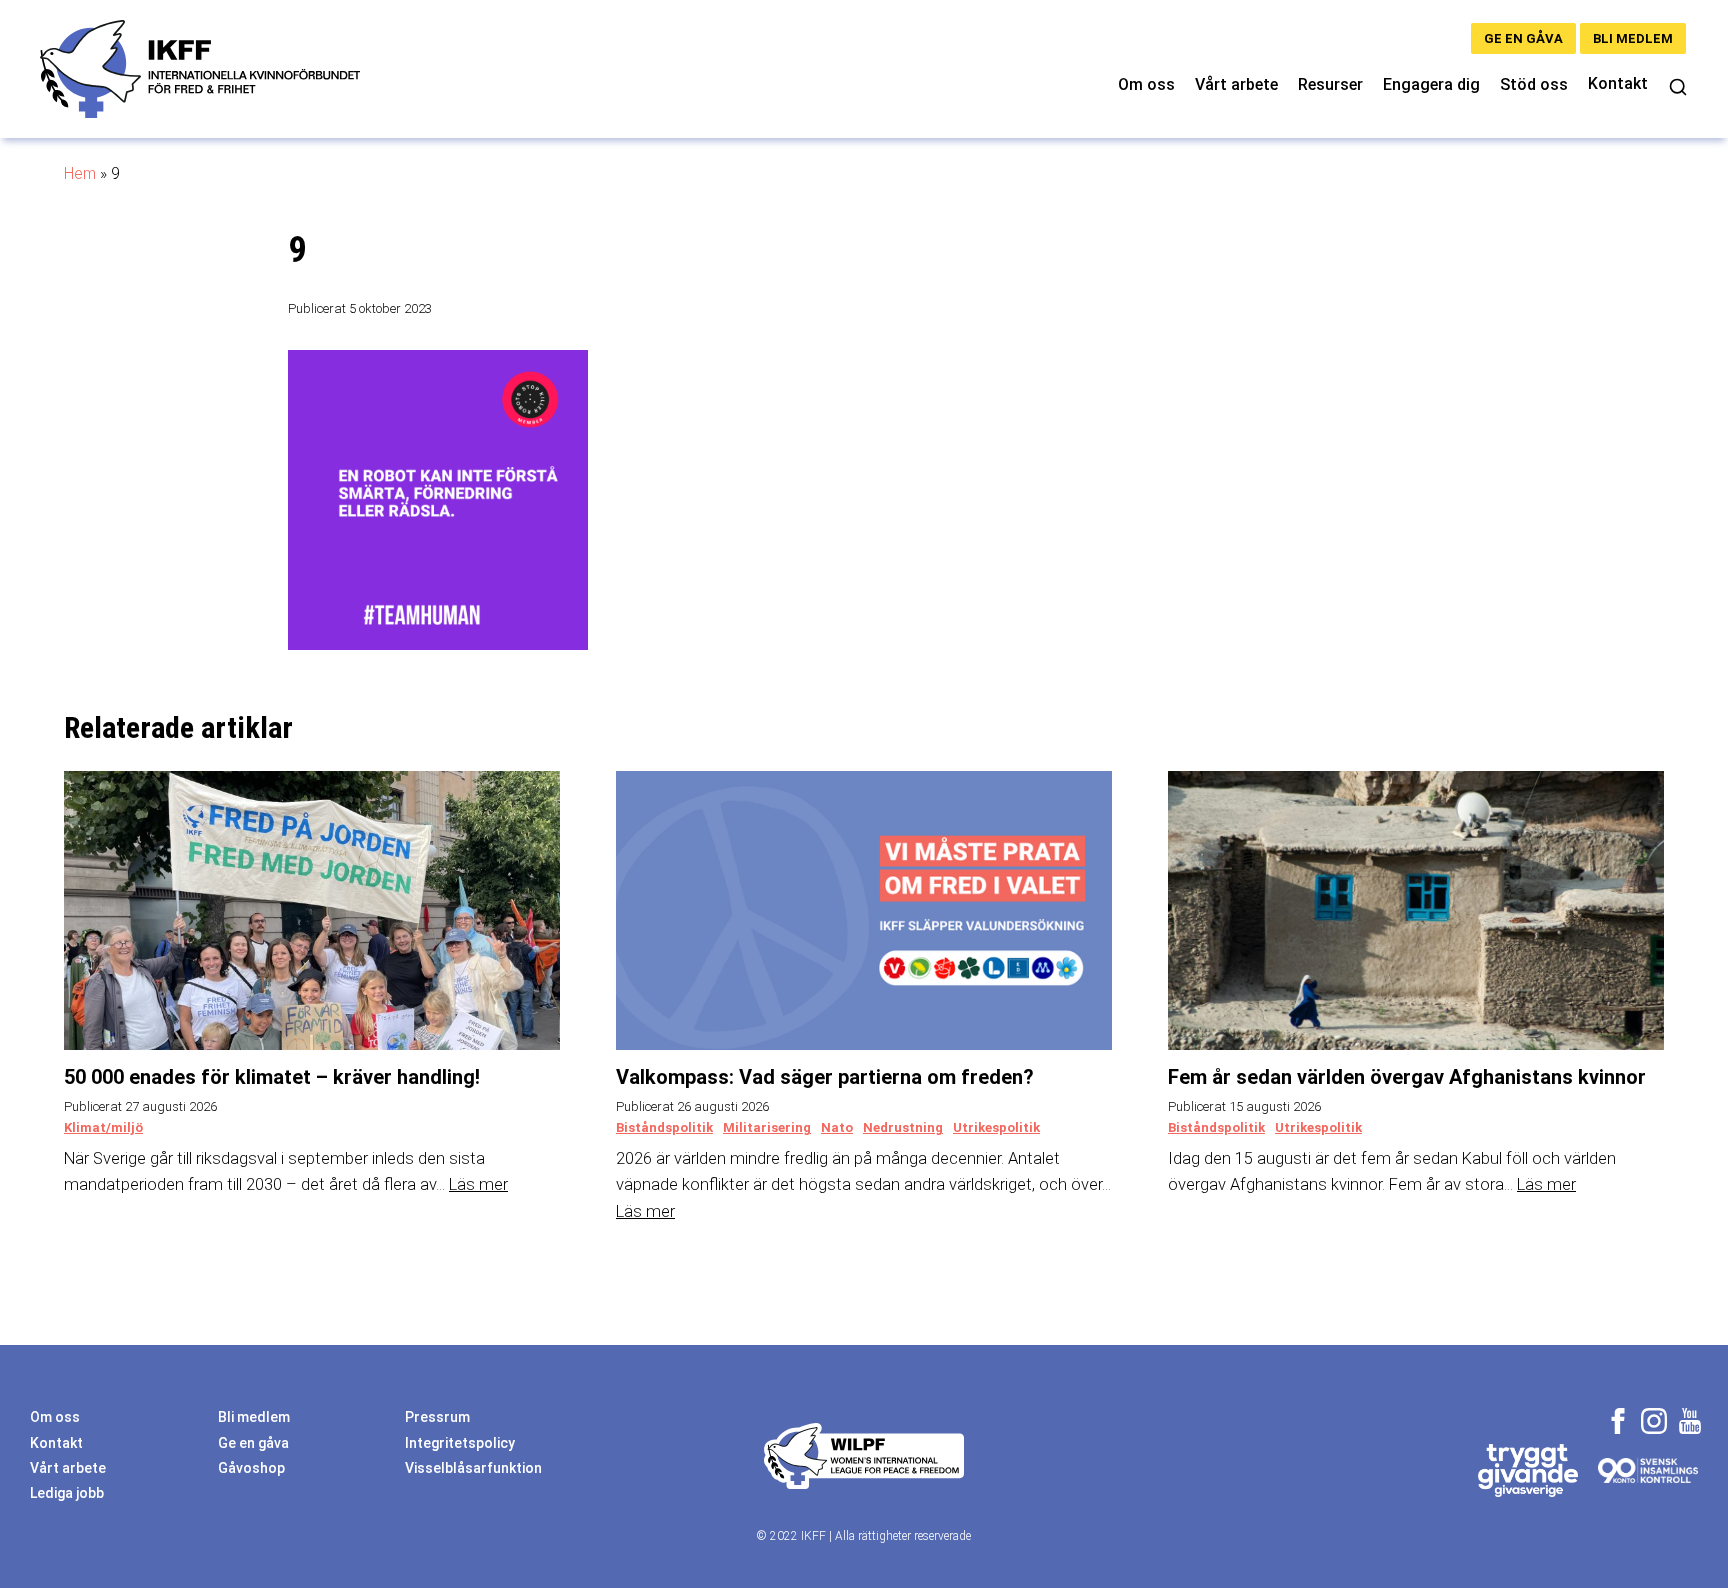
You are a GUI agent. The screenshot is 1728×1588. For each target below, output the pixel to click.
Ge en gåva (1523, 38)
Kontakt (1618, 83)
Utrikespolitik (996, 1127)
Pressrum (437, 1417)
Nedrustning (903, 1127)
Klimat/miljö (103, 1127)
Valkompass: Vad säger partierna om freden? (825, 1077)
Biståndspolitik (664, 1127)
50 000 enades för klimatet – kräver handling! (272, 1077)
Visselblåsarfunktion (473, 1468)
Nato (837, 1127)
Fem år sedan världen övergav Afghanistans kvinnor (1407, 1077)
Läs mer (478, 1184)
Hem (80, 173)
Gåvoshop (251, 1468)
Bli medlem (1633, 38)
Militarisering (767, 1127)
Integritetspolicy (460, 1443)
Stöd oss (1534, 84)
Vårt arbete (1236, 84)
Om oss (1146, 84)
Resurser (1330, 84)
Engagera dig (1431, 84)
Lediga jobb (67, 1493)
